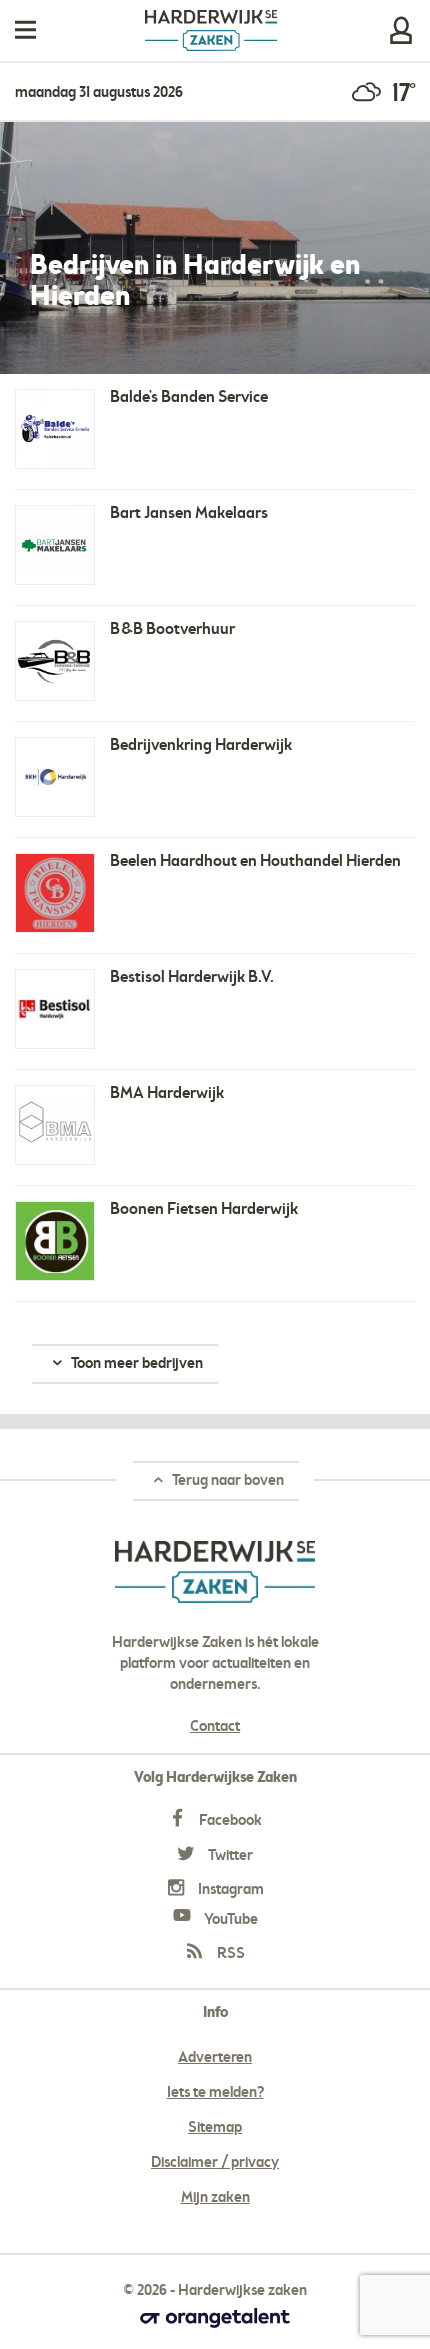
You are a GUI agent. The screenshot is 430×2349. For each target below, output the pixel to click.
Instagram (229, 1890)
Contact (215, 1727)
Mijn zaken (401, 30)
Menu (25, 30)
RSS (229, 1954)
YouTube (229, 1920)
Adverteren (215, 2058)
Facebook (229, 1821)
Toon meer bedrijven (135, 1364)
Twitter (229, 1856)
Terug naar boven (226, 1481)
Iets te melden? (215, 2093)
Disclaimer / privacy (215, 2163)
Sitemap (215, 2128)
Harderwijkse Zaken (211, 30)
